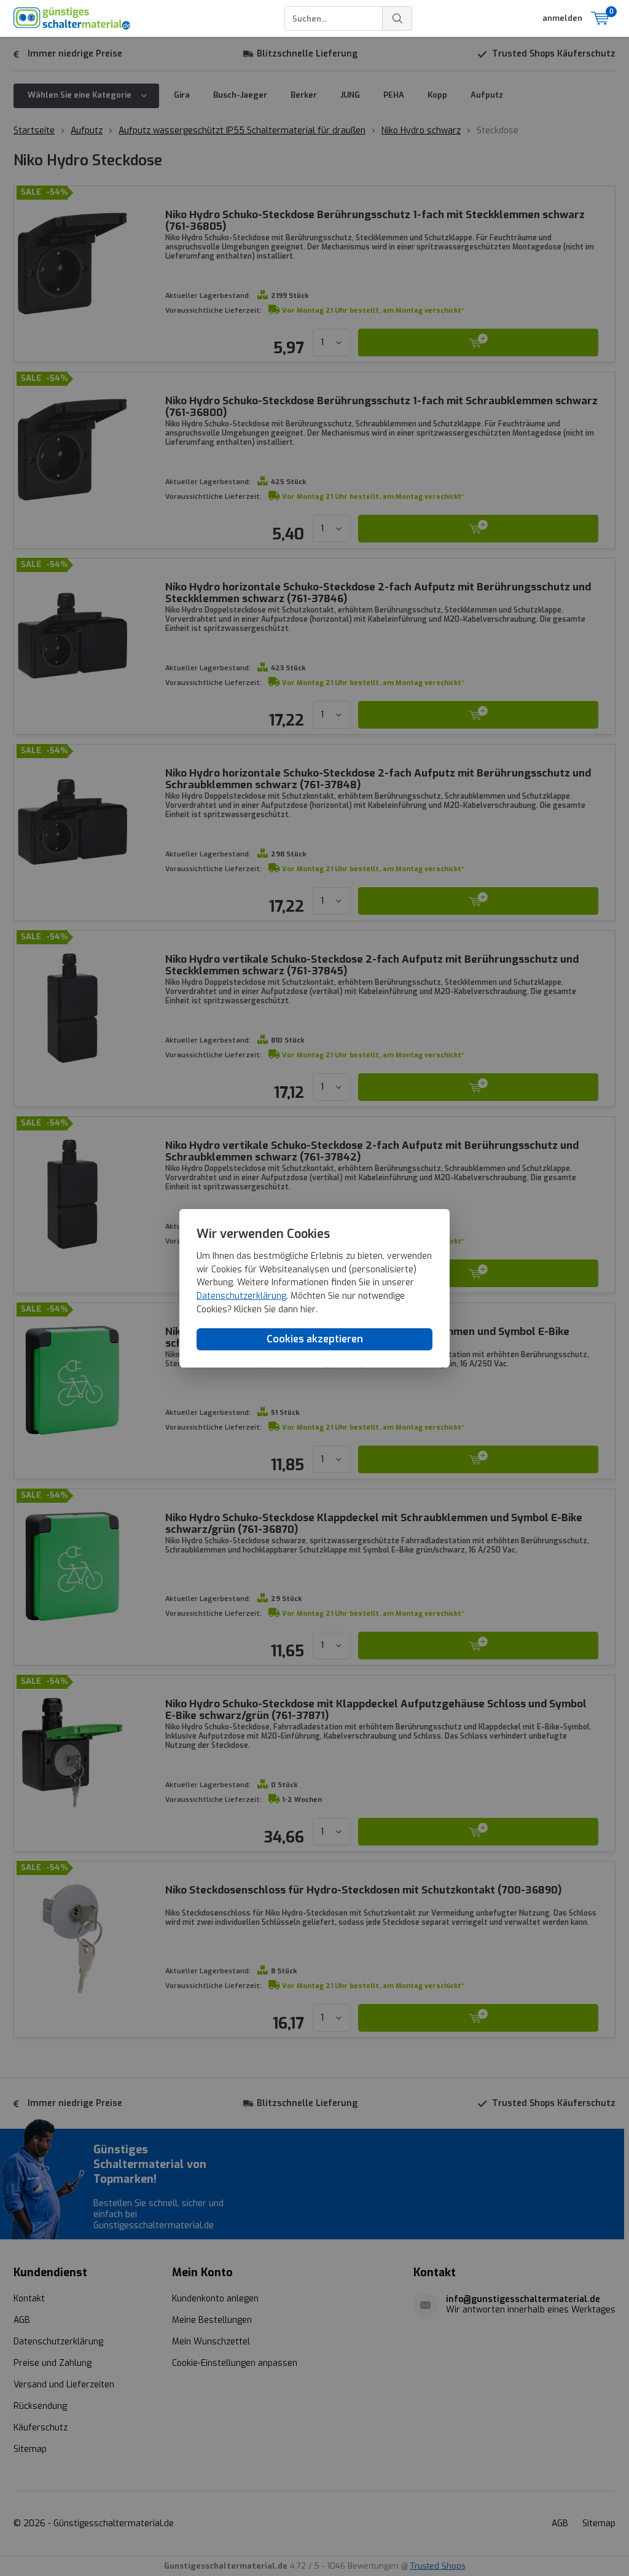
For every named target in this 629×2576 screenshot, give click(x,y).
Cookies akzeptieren (315, 1339)
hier (308, 1310)
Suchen (397, 18)
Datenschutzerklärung (241, 1296)
